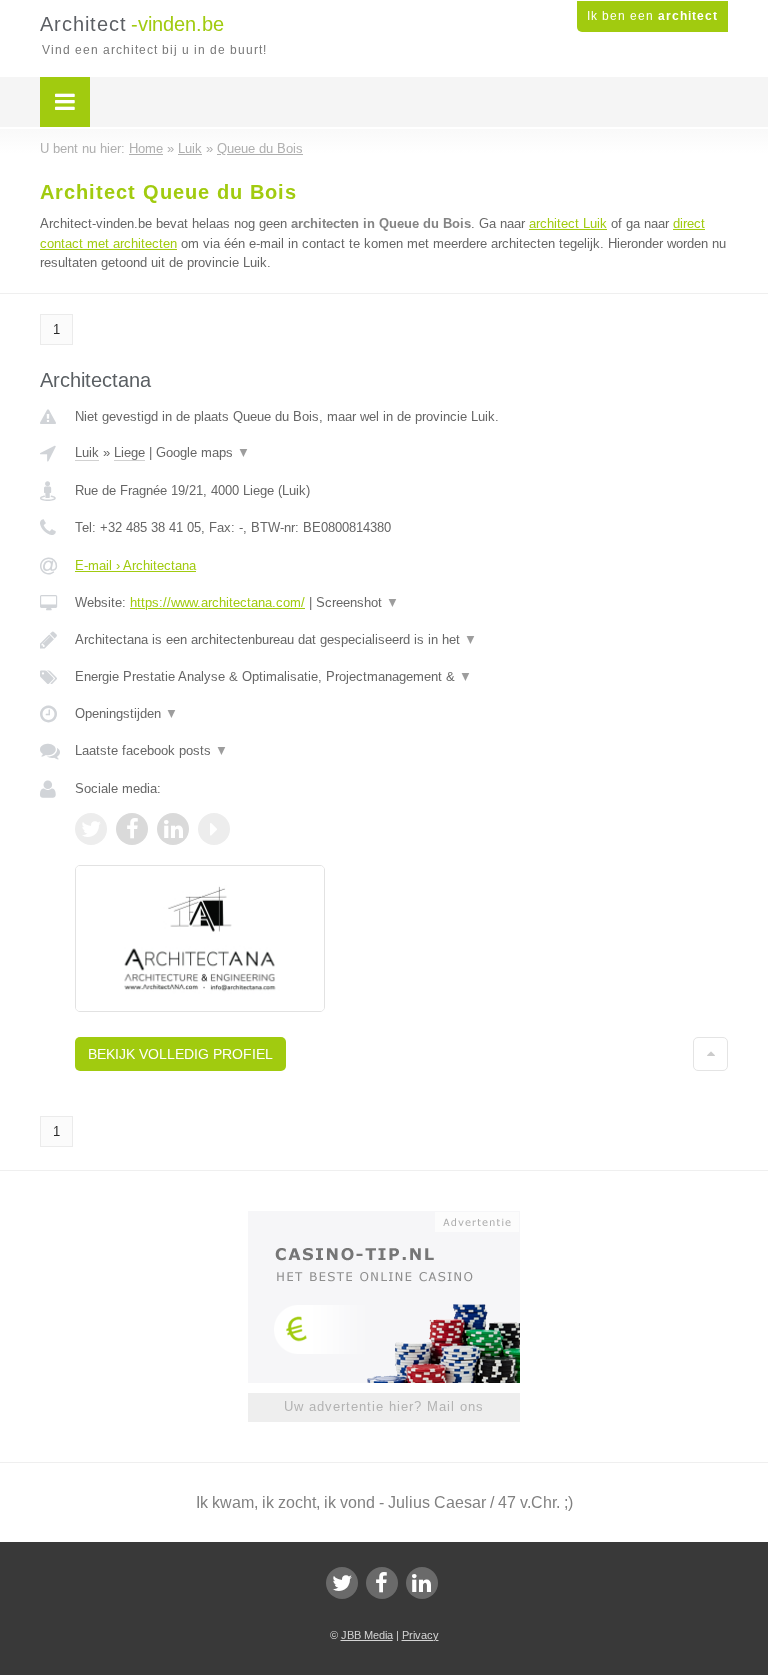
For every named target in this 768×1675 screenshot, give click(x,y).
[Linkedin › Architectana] (173, 829)
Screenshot (357, 602)
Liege (129, 452)
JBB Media (367, 1635)
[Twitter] (342, 1583)
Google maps (203, 452)
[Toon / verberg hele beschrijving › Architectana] (401, 640)
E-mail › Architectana (135, 565)
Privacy (420, 1635)
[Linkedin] (422, 1583)
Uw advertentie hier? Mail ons (384, 1406)
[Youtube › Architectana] (214, 829)
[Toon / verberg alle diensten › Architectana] (401, 677)
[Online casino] (397, 1220)
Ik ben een (652, 16)
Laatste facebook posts (151, 750)
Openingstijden (126, 713)
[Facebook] (382, 1583)
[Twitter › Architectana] (91, 829)
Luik (87, 452)
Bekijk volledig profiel (180, 1054)
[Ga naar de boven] (710, 1054)
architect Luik (568, 223)
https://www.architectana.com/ (217, 602)
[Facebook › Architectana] (132, 829)
